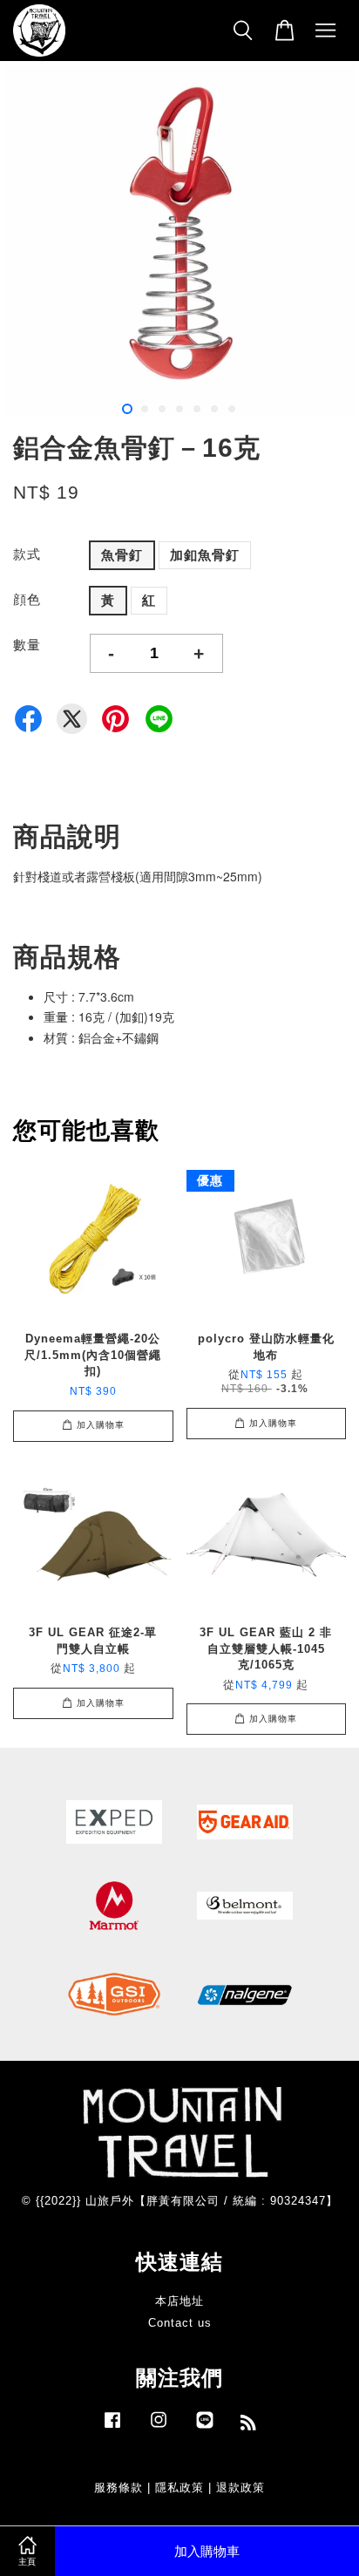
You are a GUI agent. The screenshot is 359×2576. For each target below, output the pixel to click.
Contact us (180, 2323)
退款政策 (240, 2488)
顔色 (27, 599)
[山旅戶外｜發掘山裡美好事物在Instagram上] (159, 2428)
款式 (27, 554)
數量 (27, 645)
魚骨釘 (122, 555)
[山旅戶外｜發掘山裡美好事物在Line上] (205, 2428)
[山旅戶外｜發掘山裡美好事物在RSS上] (249, 2426)
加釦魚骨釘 (205, 555)
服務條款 (119, 2488)
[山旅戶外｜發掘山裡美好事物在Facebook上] (112, 2428)
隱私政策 (179, 2488)
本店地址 (179, 2301)
